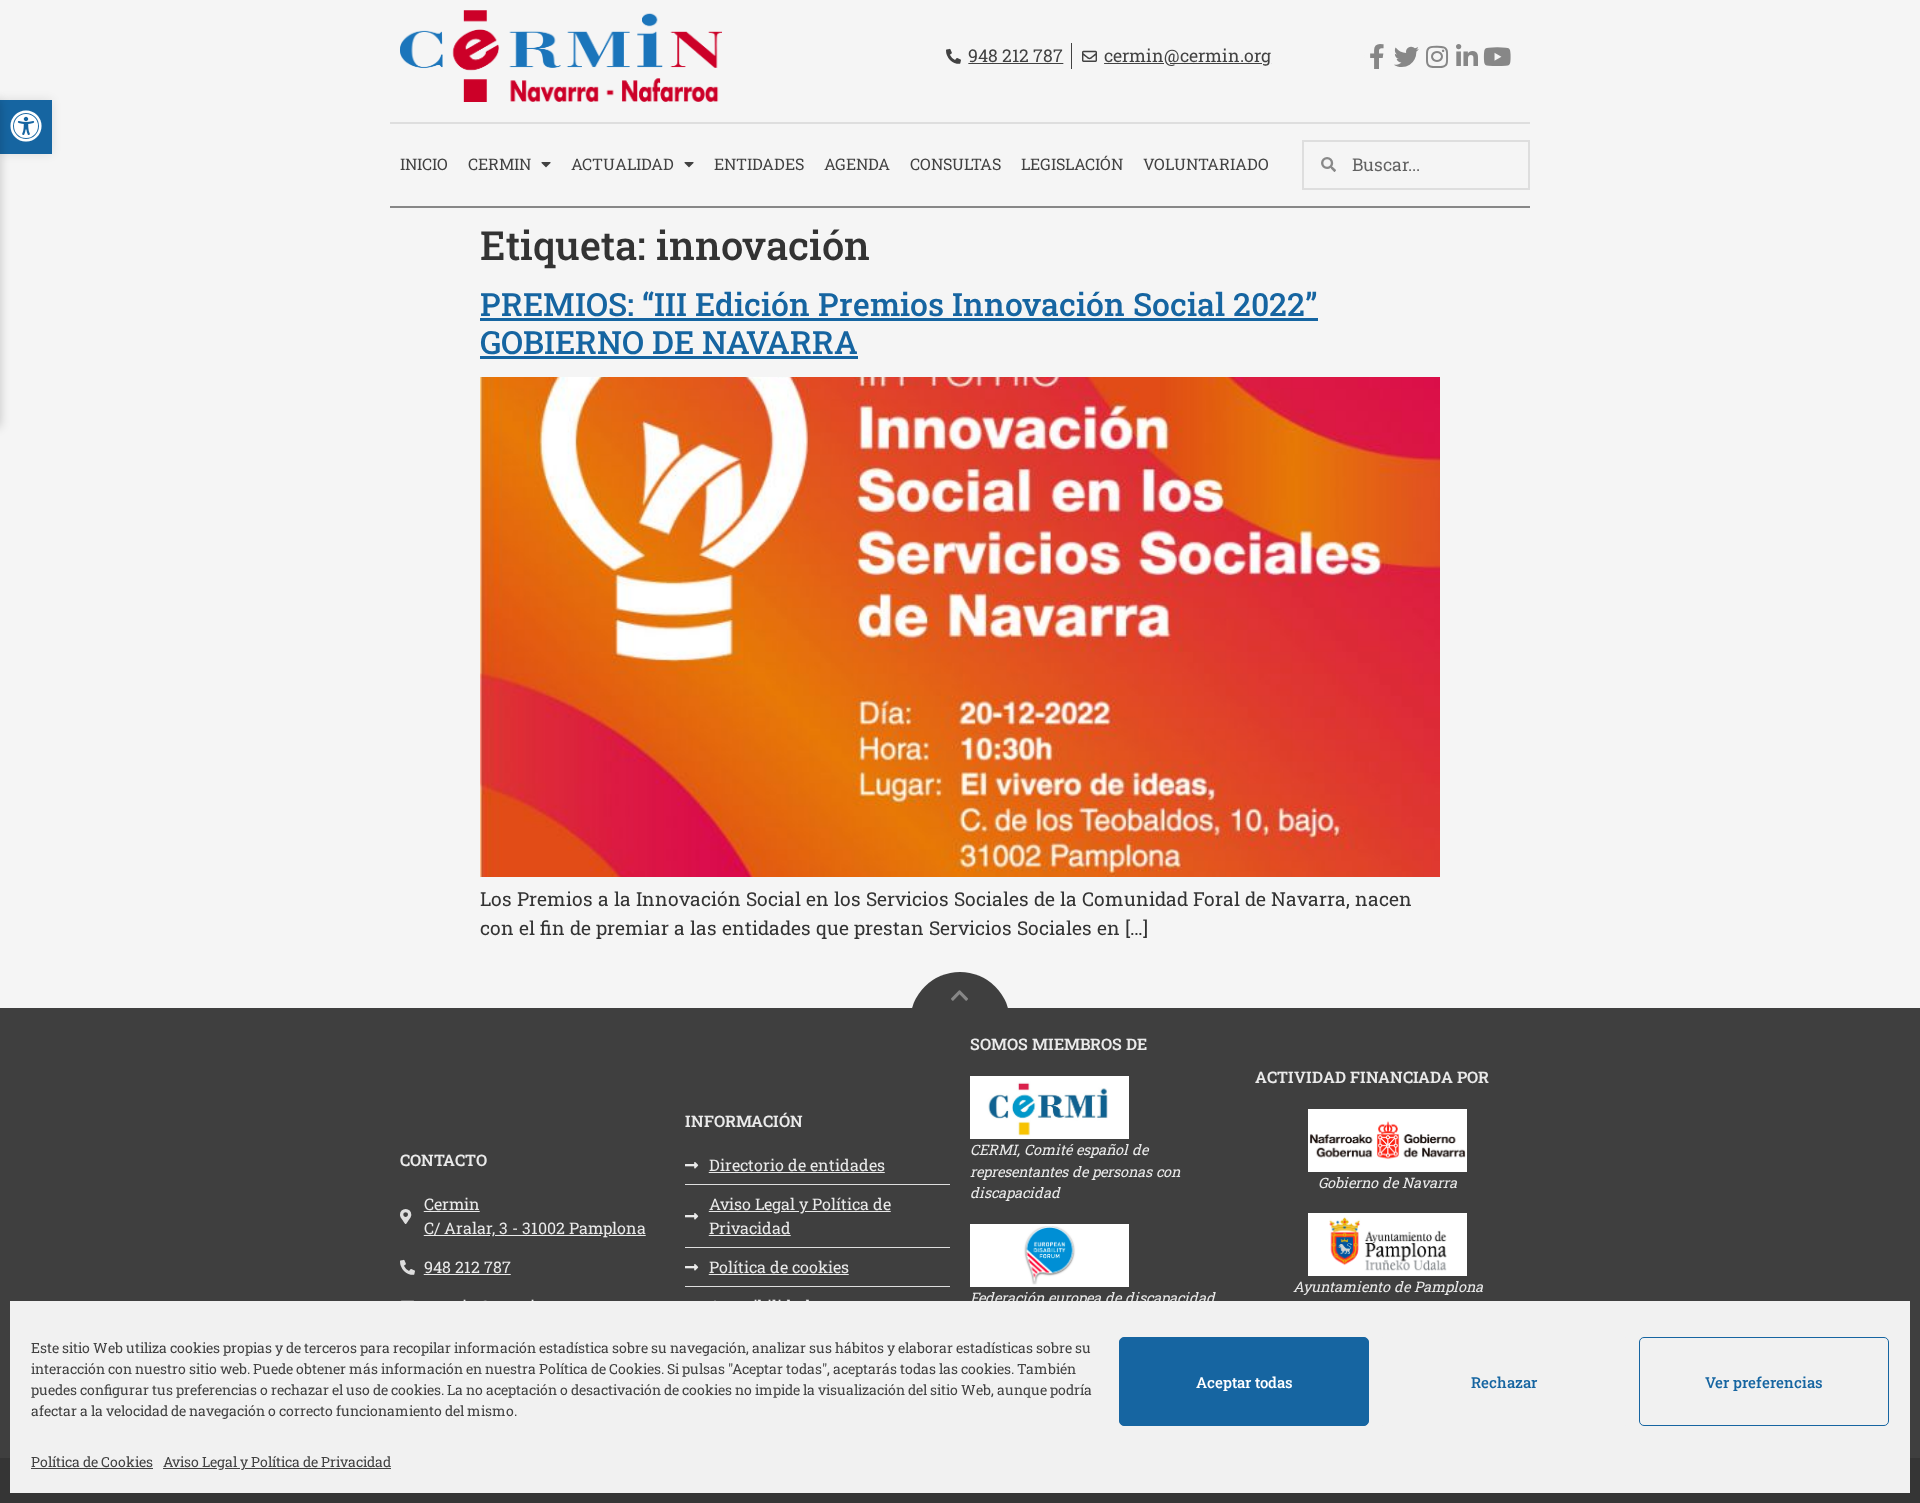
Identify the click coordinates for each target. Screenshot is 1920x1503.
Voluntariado (1206, 163)
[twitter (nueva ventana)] (1406, 56)
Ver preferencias (1764, 1382)
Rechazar (1504, 1382)
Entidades (759, 163)
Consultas (955, 163)
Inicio (424, 163)
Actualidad (622, 163)
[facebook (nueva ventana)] (1376, 56)
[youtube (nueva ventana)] (1496, 56)
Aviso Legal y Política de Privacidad (277, 1461)
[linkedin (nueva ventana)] (1466, 56)
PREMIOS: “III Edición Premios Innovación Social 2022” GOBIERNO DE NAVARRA (899, 322)
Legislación (1072, 163)
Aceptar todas (1244, 1382)
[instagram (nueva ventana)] (1436, 56)
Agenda (857, 163)
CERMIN (499, 163)
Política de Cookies (92, 1461)
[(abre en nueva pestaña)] (1102, 1107)
